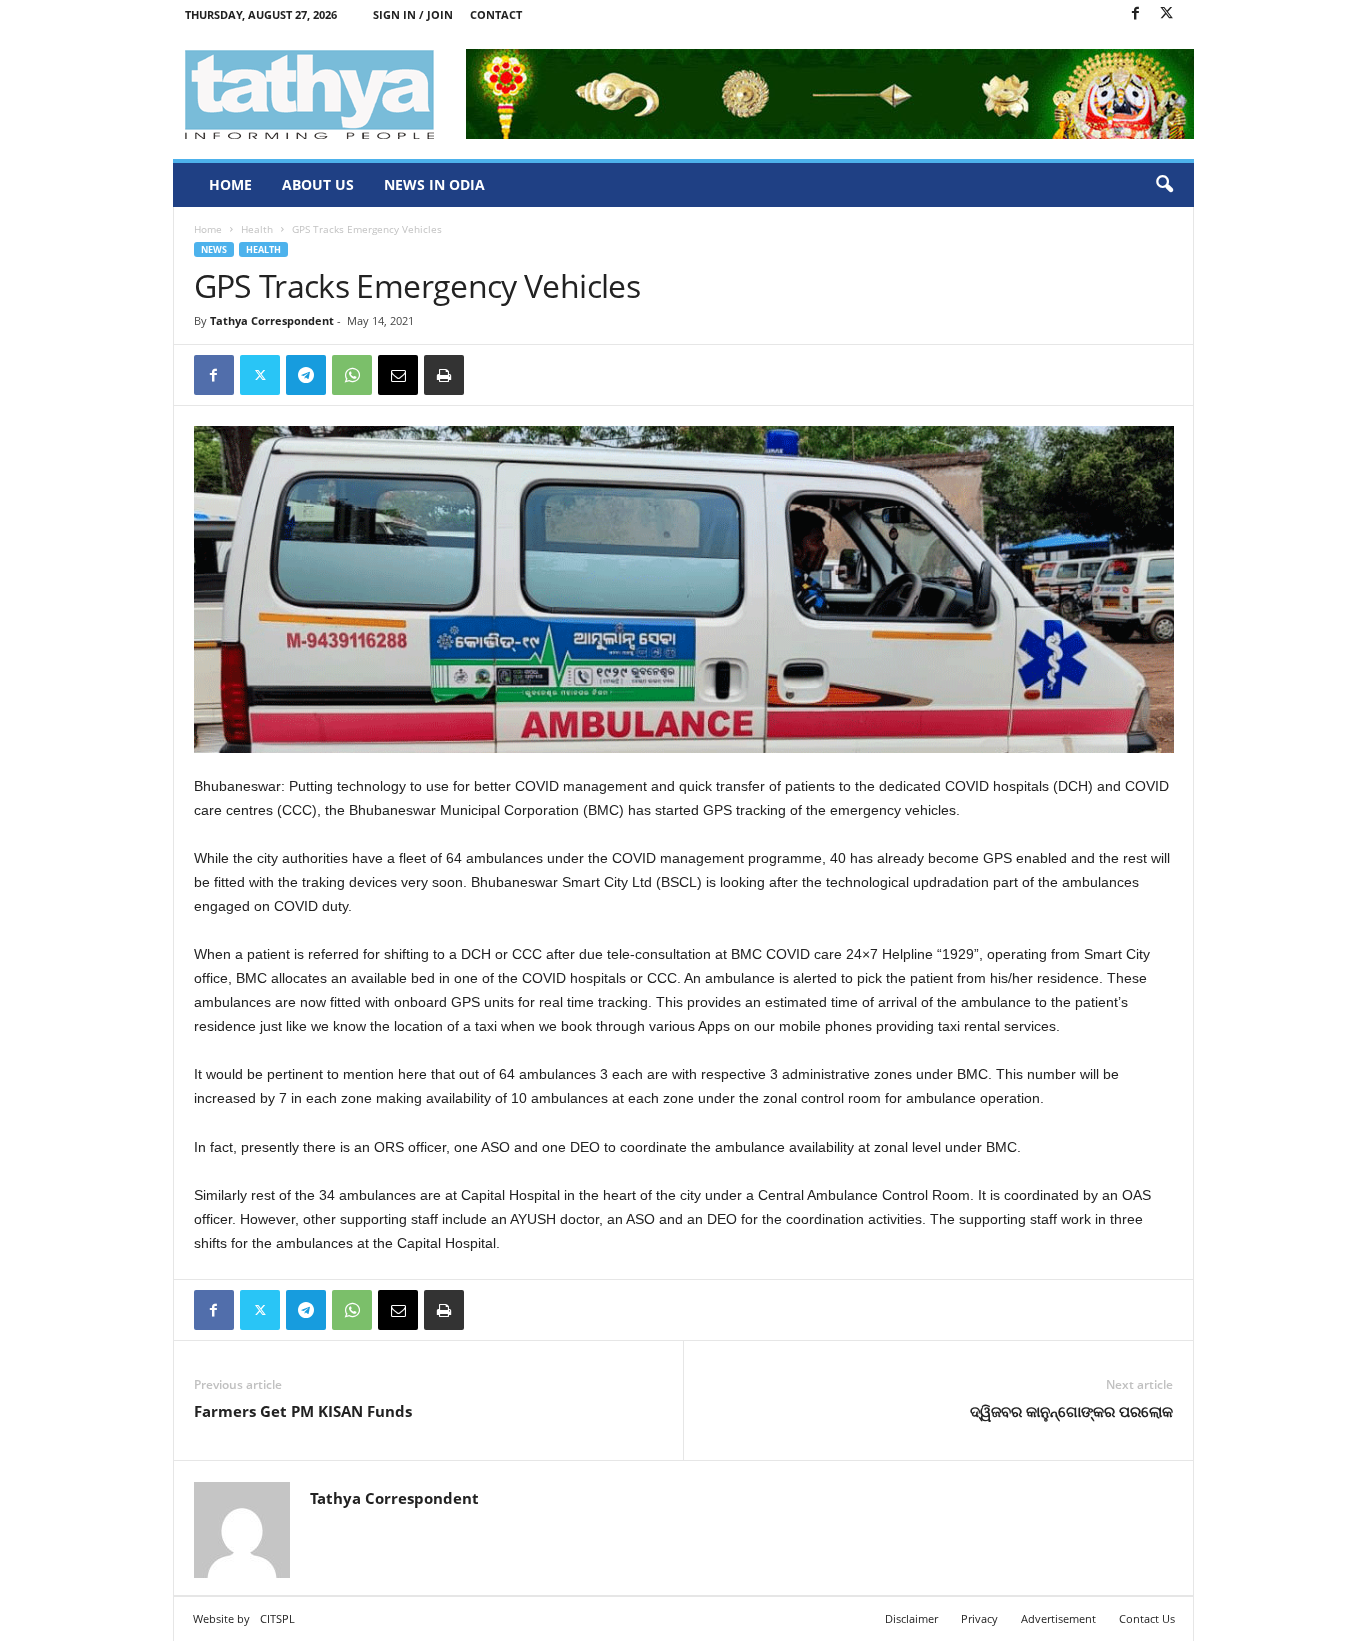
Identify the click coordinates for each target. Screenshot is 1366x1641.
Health (257, 229)
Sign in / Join (413, 14)
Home (230, 184)
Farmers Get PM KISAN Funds (303, 1411)
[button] (1164, 185)
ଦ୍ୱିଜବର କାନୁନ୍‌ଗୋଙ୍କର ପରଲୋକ (1071, 1411)
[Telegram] (306, 375)
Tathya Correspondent (272, 320)
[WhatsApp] (352, 375)
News (214, 249)
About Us (318, 184)
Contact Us (1147, 1618)
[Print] (444, 375)
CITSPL (277, 1618)
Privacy (979, 1618)
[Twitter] (1167, 14)
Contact (496, 14)
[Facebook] (1136, 14)
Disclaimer (911, 1618)
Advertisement (1058, 1618)
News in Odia (434, 184)
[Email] (398, 375)
